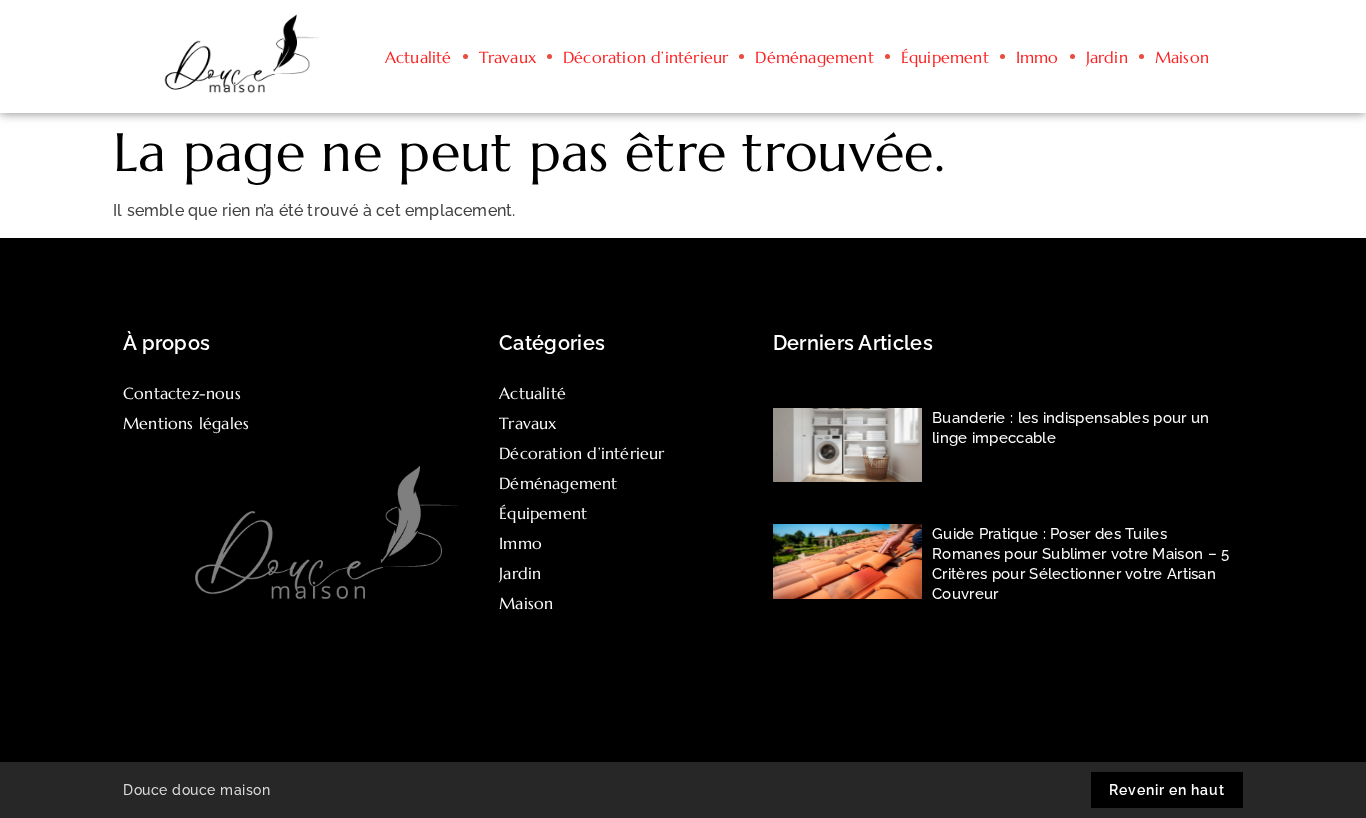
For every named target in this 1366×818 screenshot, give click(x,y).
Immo (1037, 57)
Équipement (945, 57)
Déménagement (814, 57)
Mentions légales (186, 423)
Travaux (507, 57)
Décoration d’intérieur (645, 57)
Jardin (1107, 57)
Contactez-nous (182, 393)
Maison (1182, 57)
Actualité (418, 57)
